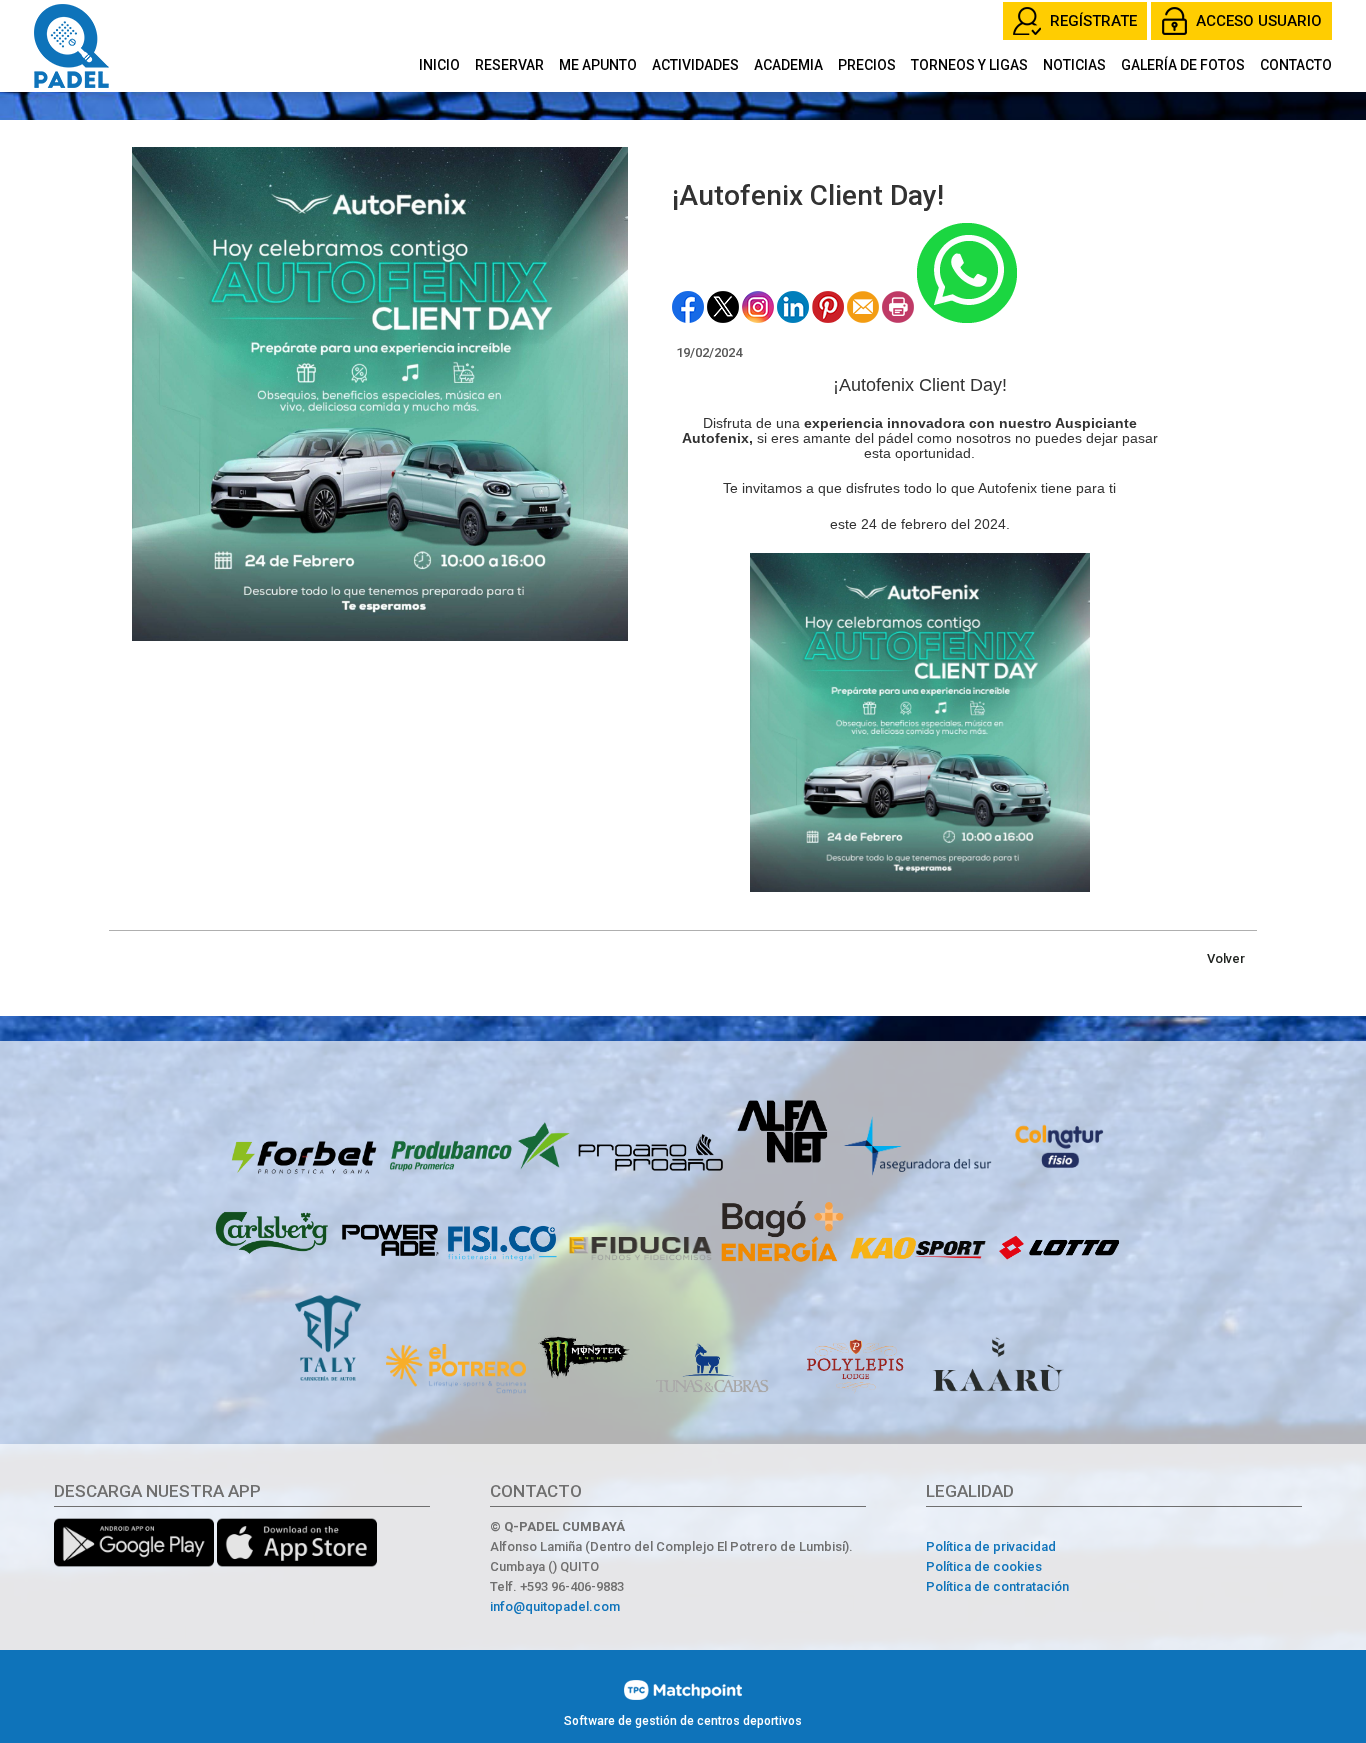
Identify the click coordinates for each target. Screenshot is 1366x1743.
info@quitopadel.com (555, 1606)
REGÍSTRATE (1093, 21)
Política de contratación (997, 1586)
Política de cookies (984, 1566)
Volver (1226, 958)
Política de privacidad (991, 1546)
